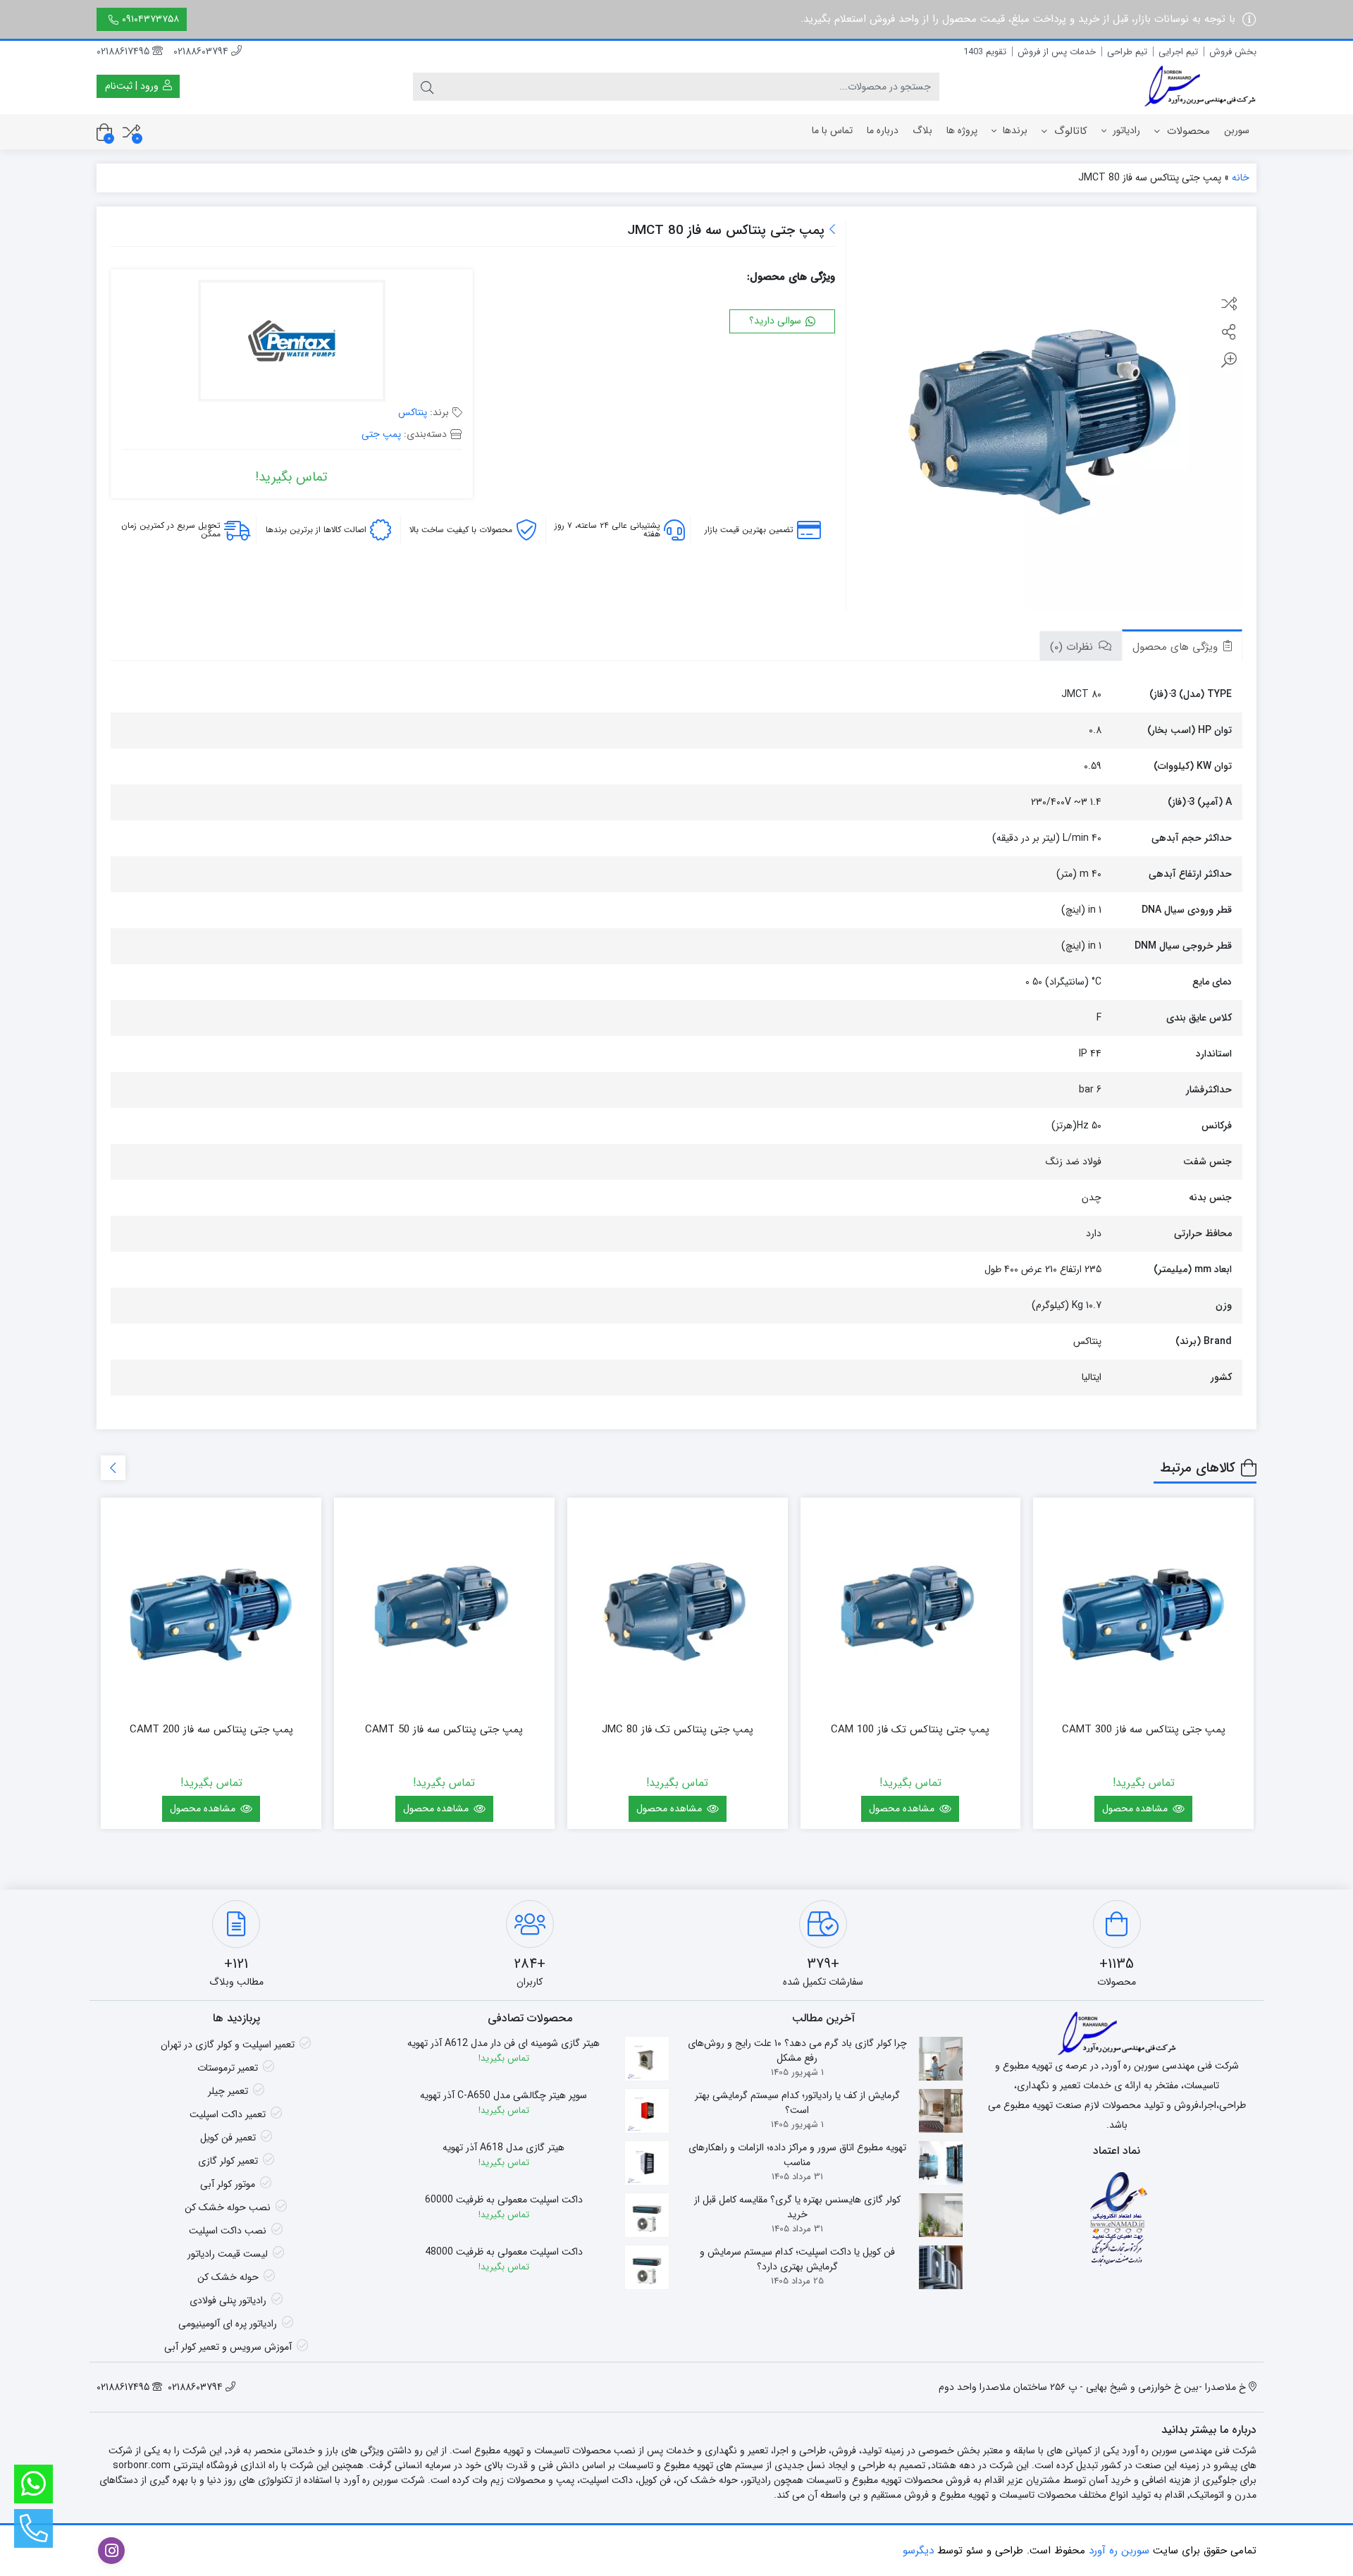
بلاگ (922, 130)
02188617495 (124, 51)
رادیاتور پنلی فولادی (228, 2300)
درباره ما (883, 130)
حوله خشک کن (228, 2277)
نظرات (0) (1073, 647)
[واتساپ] (33, 2484)
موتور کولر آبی (228, 2184)
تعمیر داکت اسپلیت (228, 2114)
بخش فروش (1233, 52)
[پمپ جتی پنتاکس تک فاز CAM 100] (911, 1608)
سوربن (1237, 130)
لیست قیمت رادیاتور (228, 2254)
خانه (1241, 178)
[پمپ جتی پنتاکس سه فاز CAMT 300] (1143, 1608)
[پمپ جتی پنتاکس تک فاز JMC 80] (678, 1608)
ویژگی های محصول (1177, 647)
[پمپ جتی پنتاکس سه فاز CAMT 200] (211, 1608)
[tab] (1182, 645)
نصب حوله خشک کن (228, 2207)
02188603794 (202, 51)
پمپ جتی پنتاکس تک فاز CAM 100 (910, 1730)
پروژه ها (962, 130)
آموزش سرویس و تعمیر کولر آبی (228, 2347)
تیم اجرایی (1178, 52)
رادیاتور (1125, 130)
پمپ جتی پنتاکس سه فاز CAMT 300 (1144, 1730)
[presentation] (113, 1468)
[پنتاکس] (292, 343)
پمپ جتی (381, 434)
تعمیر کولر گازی (228, 2161)
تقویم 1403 (985, 52)
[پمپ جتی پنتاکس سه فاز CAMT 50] (444, 1608)
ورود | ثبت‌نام (133, 86)
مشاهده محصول (1136, 1808)
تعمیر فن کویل (228, 2138)
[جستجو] (427, 87)
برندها (1014, 130)
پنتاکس (413, 412)
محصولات (1187, 131)
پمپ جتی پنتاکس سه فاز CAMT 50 (444, 1730)
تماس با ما (832, 130)
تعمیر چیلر (228, 2091)
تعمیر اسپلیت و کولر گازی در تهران (228, 2045)
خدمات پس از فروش (1057, 52)
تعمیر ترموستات (228, 2068)
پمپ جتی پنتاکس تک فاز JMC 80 (678, 1730)
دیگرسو (918, 2551)
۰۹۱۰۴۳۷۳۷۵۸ (150, 19)
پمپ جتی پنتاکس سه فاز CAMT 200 (211, 1730)
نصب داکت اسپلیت (228, 2231)
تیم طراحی (1127, 52)
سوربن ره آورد (1119, 2551)
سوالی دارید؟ (777, 321)
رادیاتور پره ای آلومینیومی (228, 2324)
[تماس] (33, 2528)
